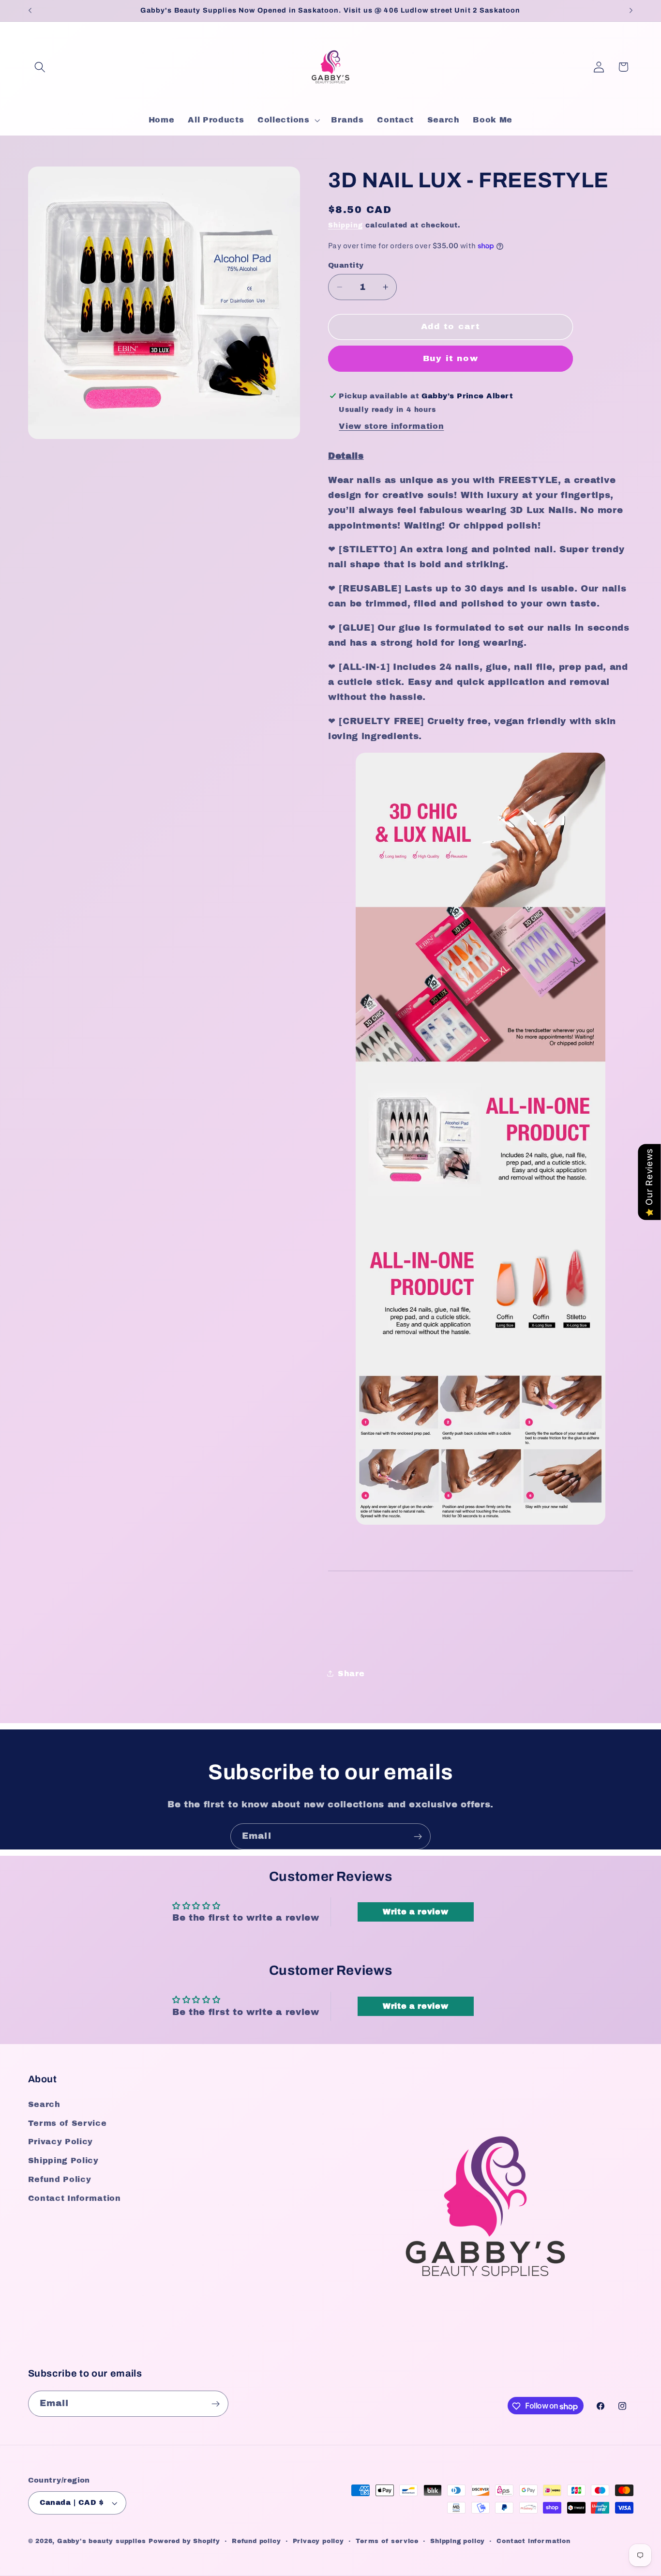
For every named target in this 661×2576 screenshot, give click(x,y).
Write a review (416, 1912)
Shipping (345, 225)
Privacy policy (318, 2542)
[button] (40, 67)
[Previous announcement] (30, 11)
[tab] (481, 456)
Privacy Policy (61, 2142)
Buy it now (451, 358)
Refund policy (256, 2542)
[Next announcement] (631, 11)
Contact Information (75, 2198)
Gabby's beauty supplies (102, 2542)
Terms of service (387, 2542)
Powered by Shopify (184, 2542)
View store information (391, 426)
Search (44, 2104)
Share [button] (351, 1673)
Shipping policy (458, 2542)
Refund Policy (60, 2179)
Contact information (533, 2542)
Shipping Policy (63, 2161)
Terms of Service (68, 2123)
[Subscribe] (418, 1836)
